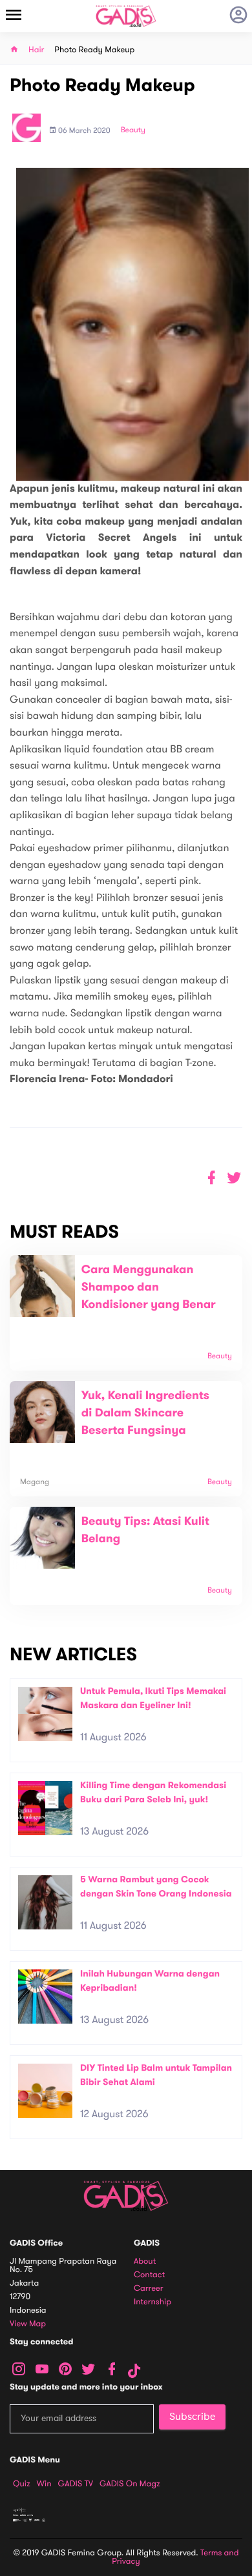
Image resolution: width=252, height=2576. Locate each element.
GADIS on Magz (130, 2484)
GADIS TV (76, 2484)
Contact (149, 2275)
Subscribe (192, 2417)
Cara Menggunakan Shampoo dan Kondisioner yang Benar (149, 1287)
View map (28, 2324)
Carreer (149, 2289)
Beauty (133, 130)
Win (44, 2484)
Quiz (22, 2484)
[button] (234, 1178)
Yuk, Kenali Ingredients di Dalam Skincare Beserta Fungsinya (145, 1413)
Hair (36, 50)
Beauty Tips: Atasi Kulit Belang (145, 1530)
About (145, 2261)
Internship (152, 2302)
